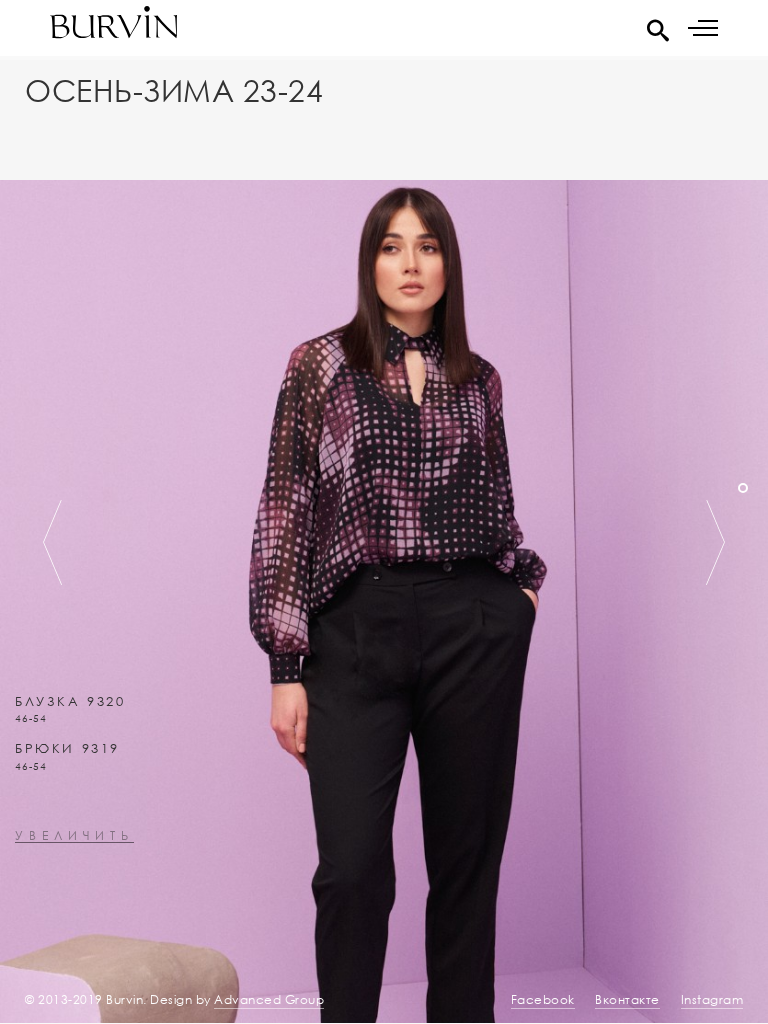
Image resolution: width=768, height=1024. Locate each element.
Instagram (712, 999)
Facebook (543, 999)
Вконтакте (627, 999)
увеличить (74, 836)
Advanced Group (269, 999)
